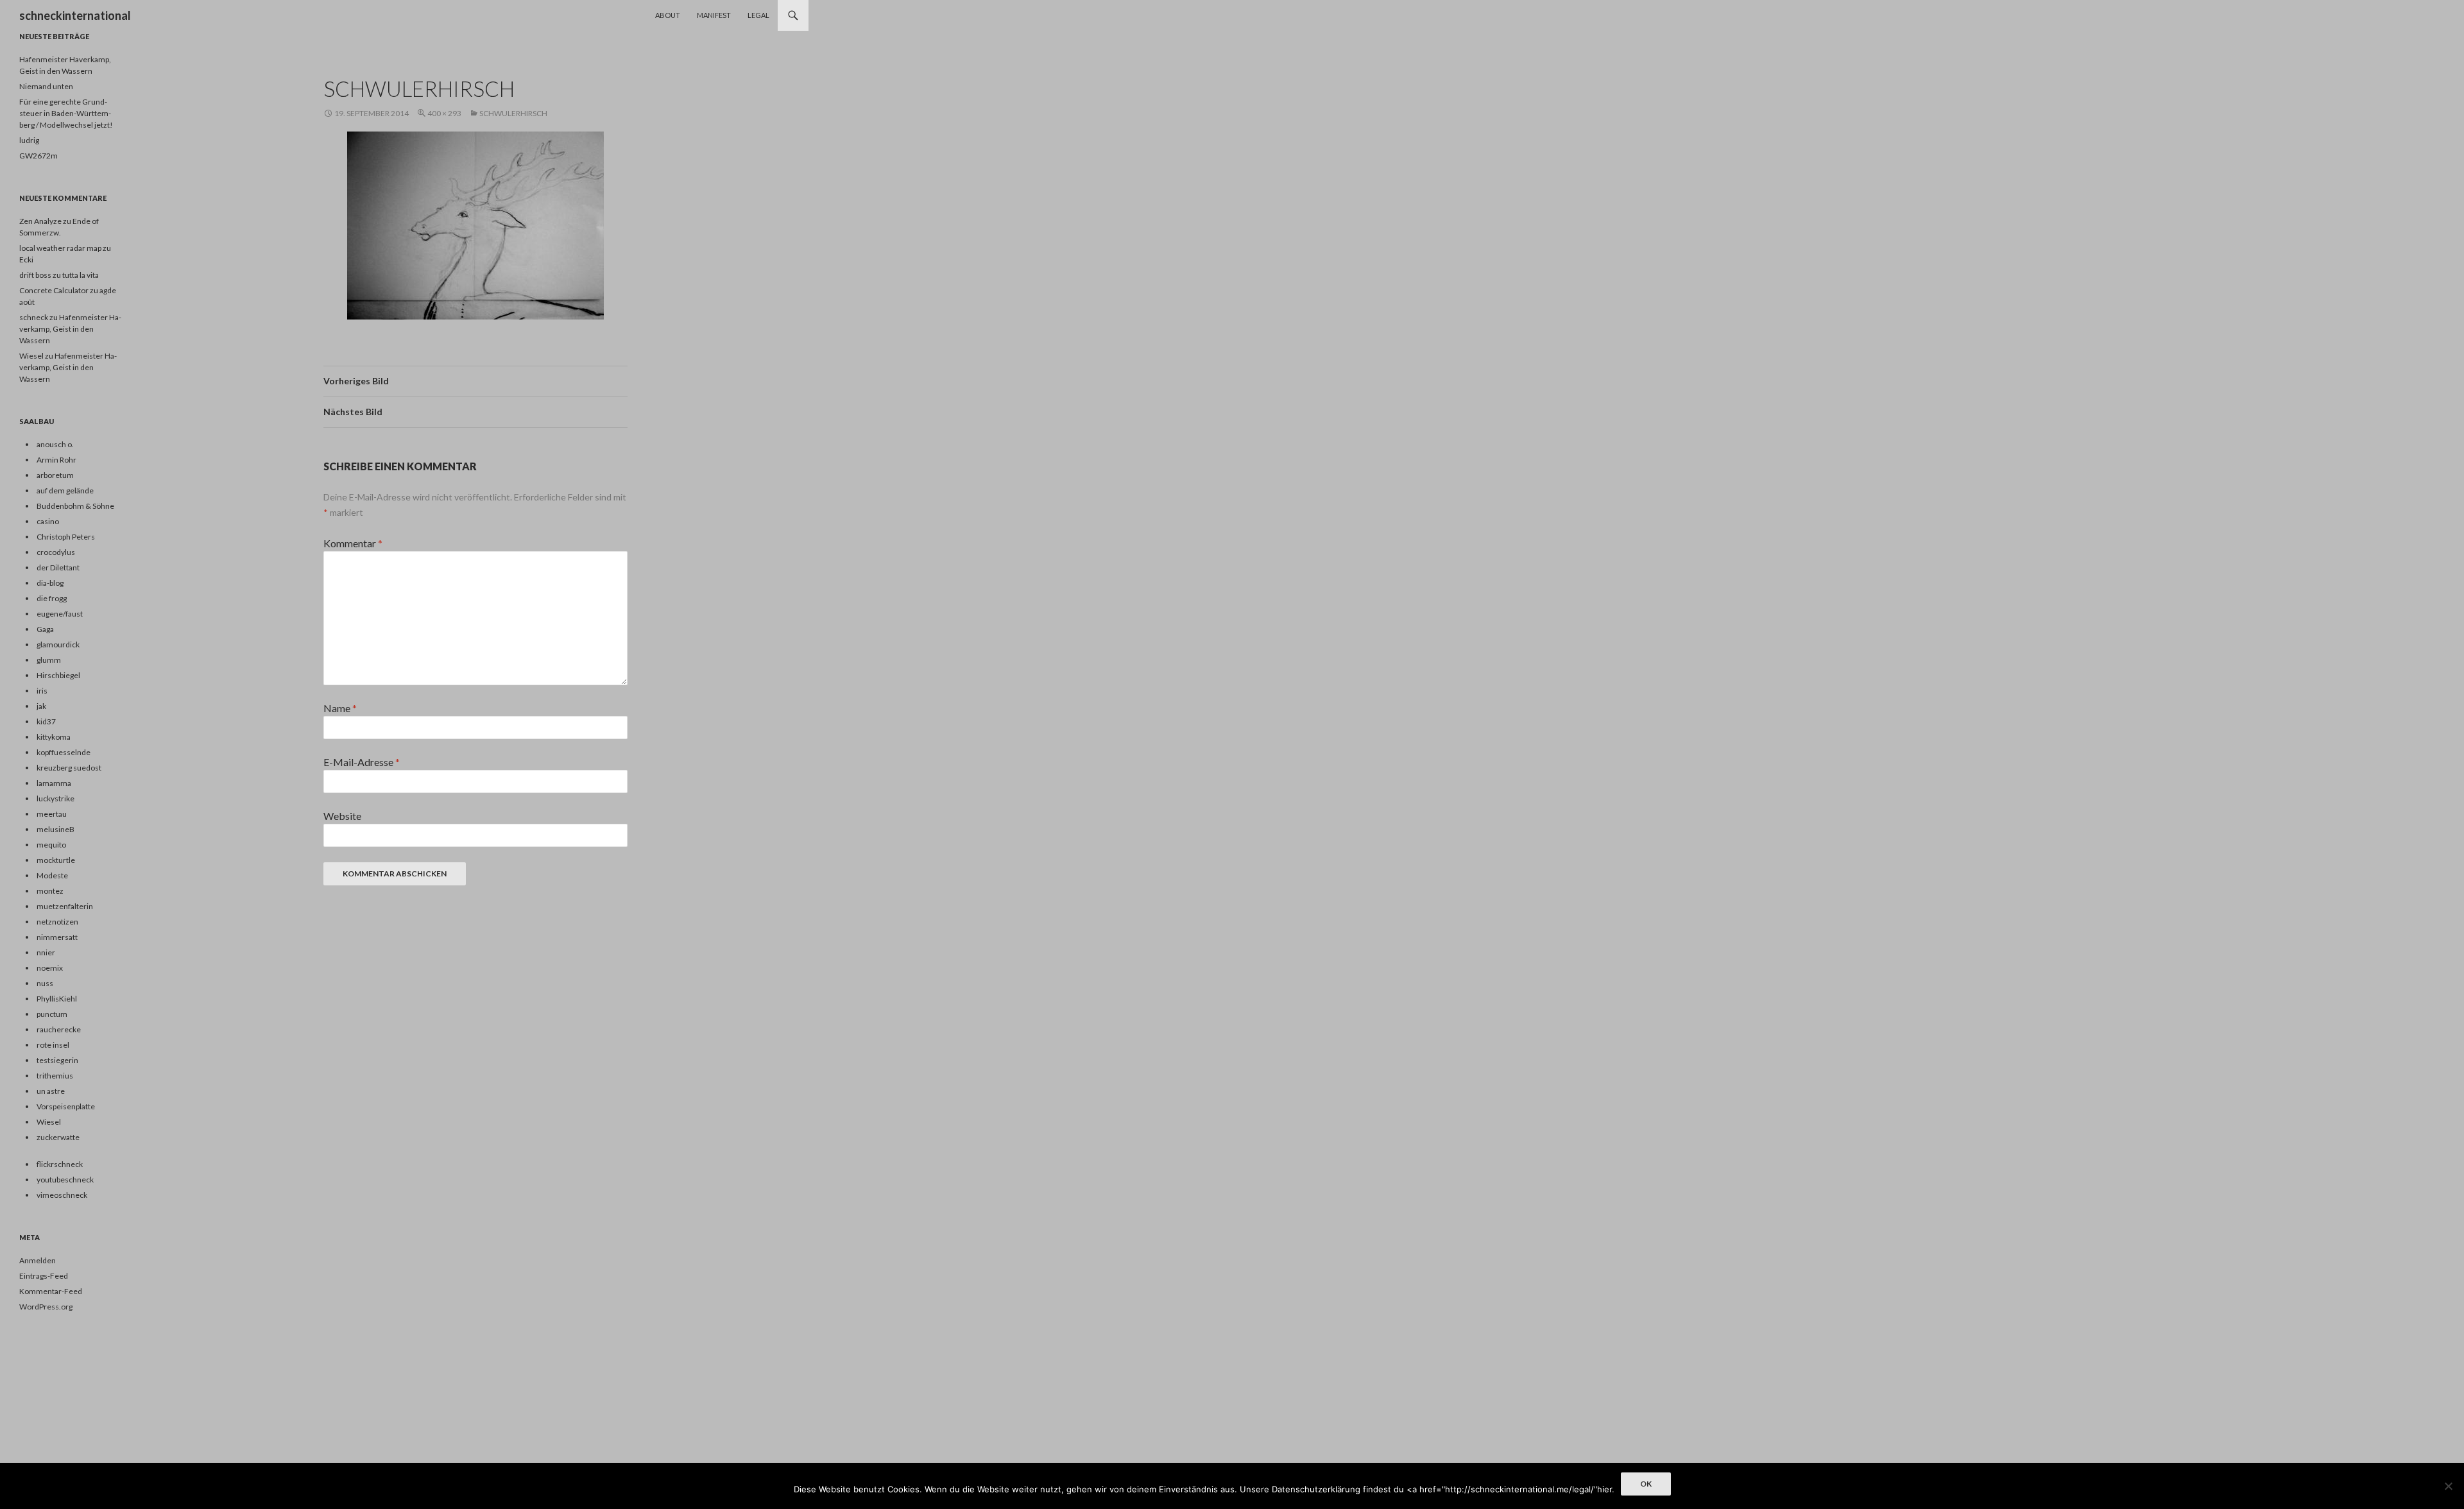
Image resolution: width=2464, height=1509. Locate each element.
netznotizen (57, 922)
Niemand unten (46, 86)
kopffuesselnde (64, 752)
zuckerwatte (58, 1137)
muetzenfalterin (65, 906)
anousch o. (55, 444)
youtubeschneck (65, 1180)
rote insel (53, 1045)
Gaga (45, 629)
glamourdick (58, 644)
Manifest (714, 15)
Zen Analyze (40, 221)
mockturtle (56, 860)
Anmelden (38, 1260)
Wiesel (31, 356)
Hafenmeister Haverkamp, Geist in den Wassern (70, 329)
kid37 (46, 721)
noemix (50, 968)
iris (42, 691)
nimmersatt (57, 937)
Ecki (26, 260)
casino (48, 521)
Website (342, 816)
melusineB (56, 829)
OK (1646, 1484)
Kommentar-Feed (51, 1291)
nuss (45, 983)
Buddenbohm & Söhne (75, 506)
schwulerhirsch (513, 113)
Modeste (52, 875)
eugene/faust (60, 614)
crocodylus (56, 552)
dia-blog (50, 583)
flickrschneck (60, 1164)
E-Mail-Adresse (362, 762)
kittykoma (54, 737)
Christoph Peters (66, 537)
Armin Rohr (56, 460)
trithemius (55, 1076)
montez (50, 891)
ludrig (29, 140)
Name (340, 708)
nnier (46, 952)
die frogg (52, 598)
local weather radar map (60, 248)
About (668, 15)
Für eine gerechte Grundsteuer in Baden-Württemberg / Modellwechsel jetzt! (66, 113)
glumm (49, 660)
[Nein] (2448, 1486)
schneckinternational (75, 15)
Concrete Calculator (54, 290)
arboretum (55, 475)
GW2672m (38, 156)
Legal (758, 15)
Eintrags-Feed (44, 1276)
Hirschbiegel (58, 675)
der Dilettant (58, 567)
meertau (52, 814)
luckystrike (56, 798)
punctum (52, 1014)
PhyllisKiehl (57, 999)
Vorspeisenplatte (66, 1106)
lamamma (54, 783)
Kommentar (353, 543)
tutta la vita (81, 275)
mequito (51, 845)
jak (41, 706)
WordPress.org (46, 1307)
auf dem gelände (65, 490)
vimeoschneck (62, 1195)
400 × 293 (444, 113)
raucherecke (59, 1029)
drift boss (35, 275)
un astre (51, 1091)
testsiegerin (57, 1060)
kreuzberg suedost (69, 768)
